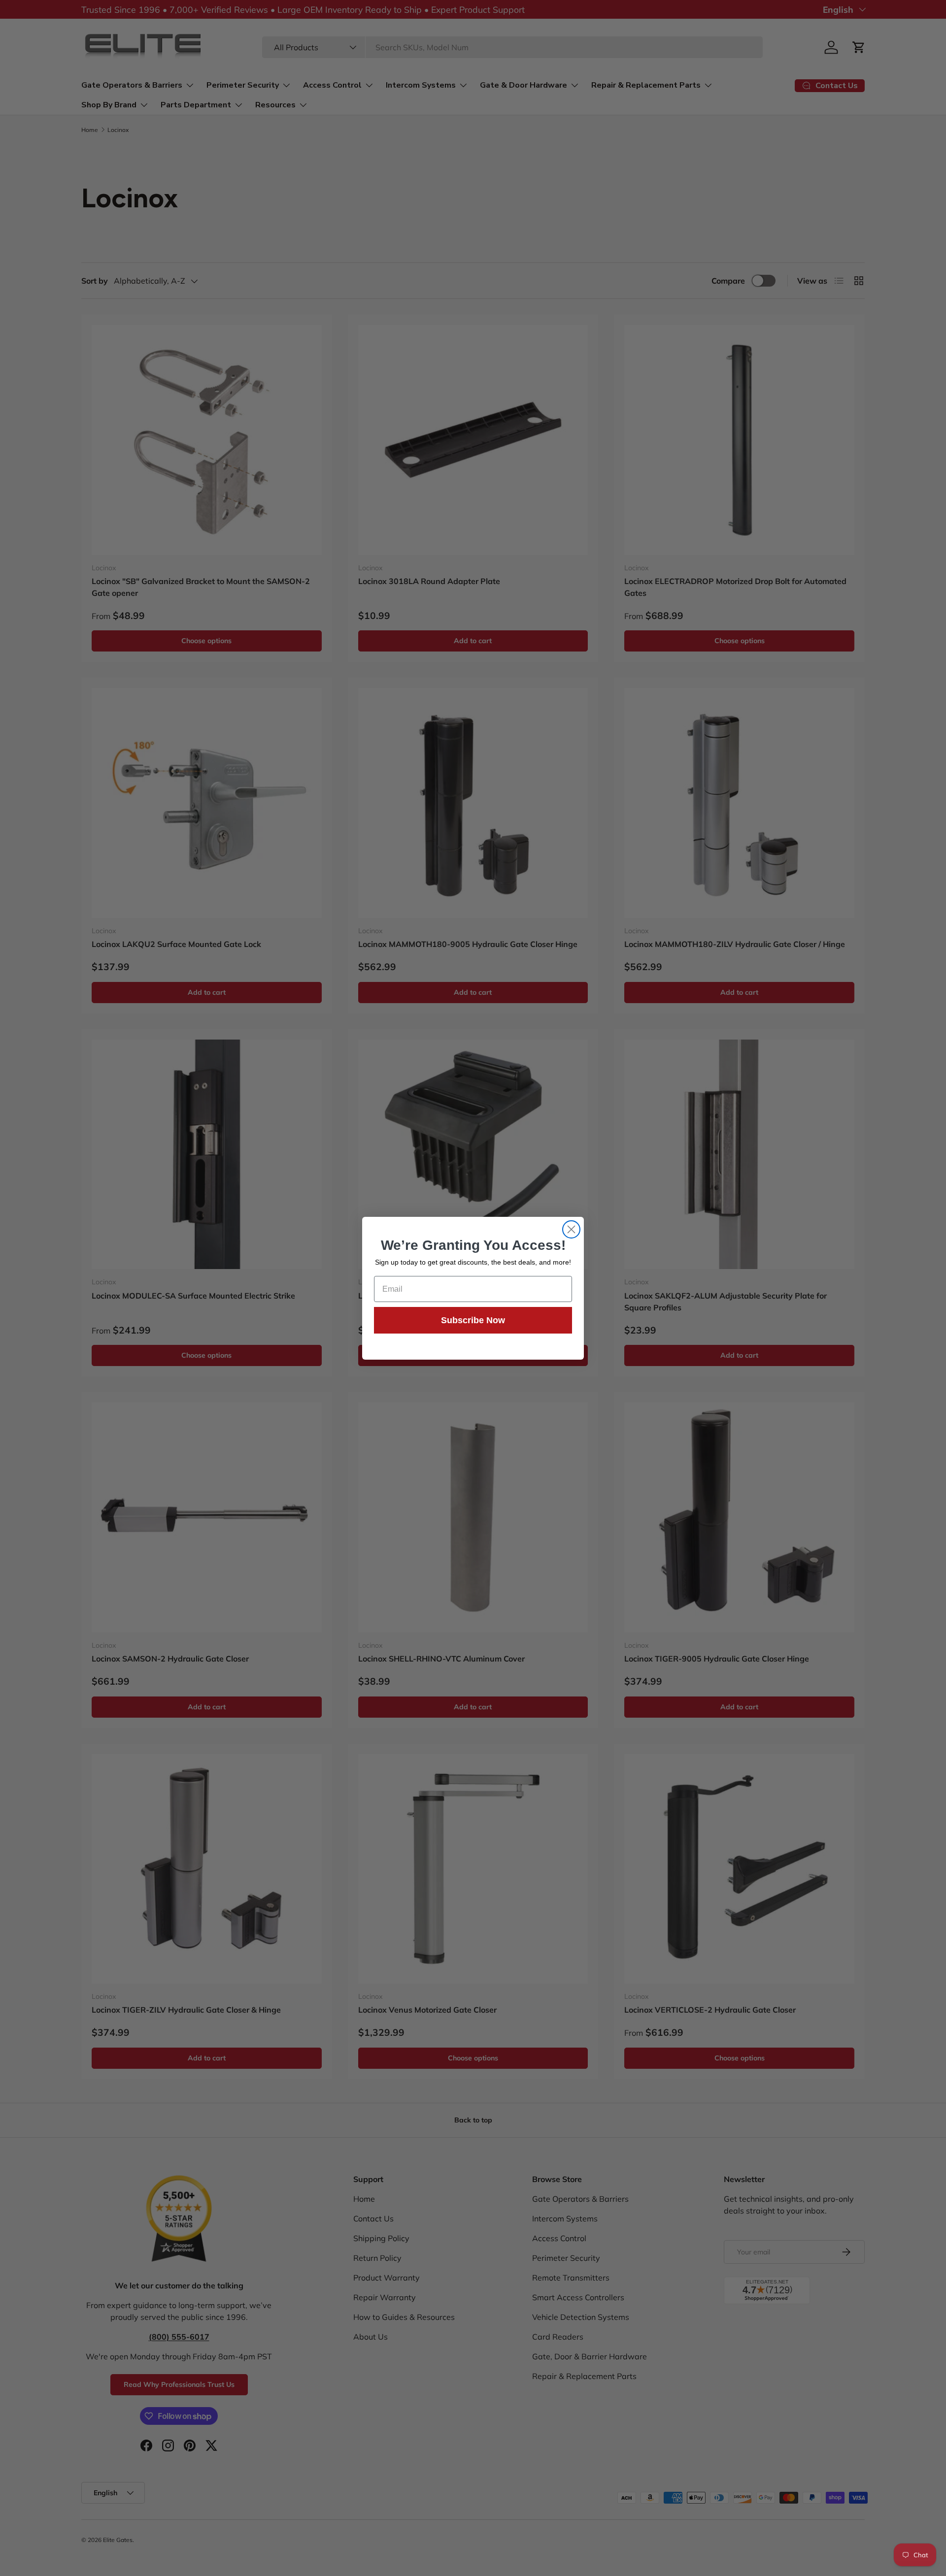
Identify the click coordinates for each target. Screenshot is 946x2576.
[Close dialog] (571, 1229)
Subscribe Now (473, 1320)
